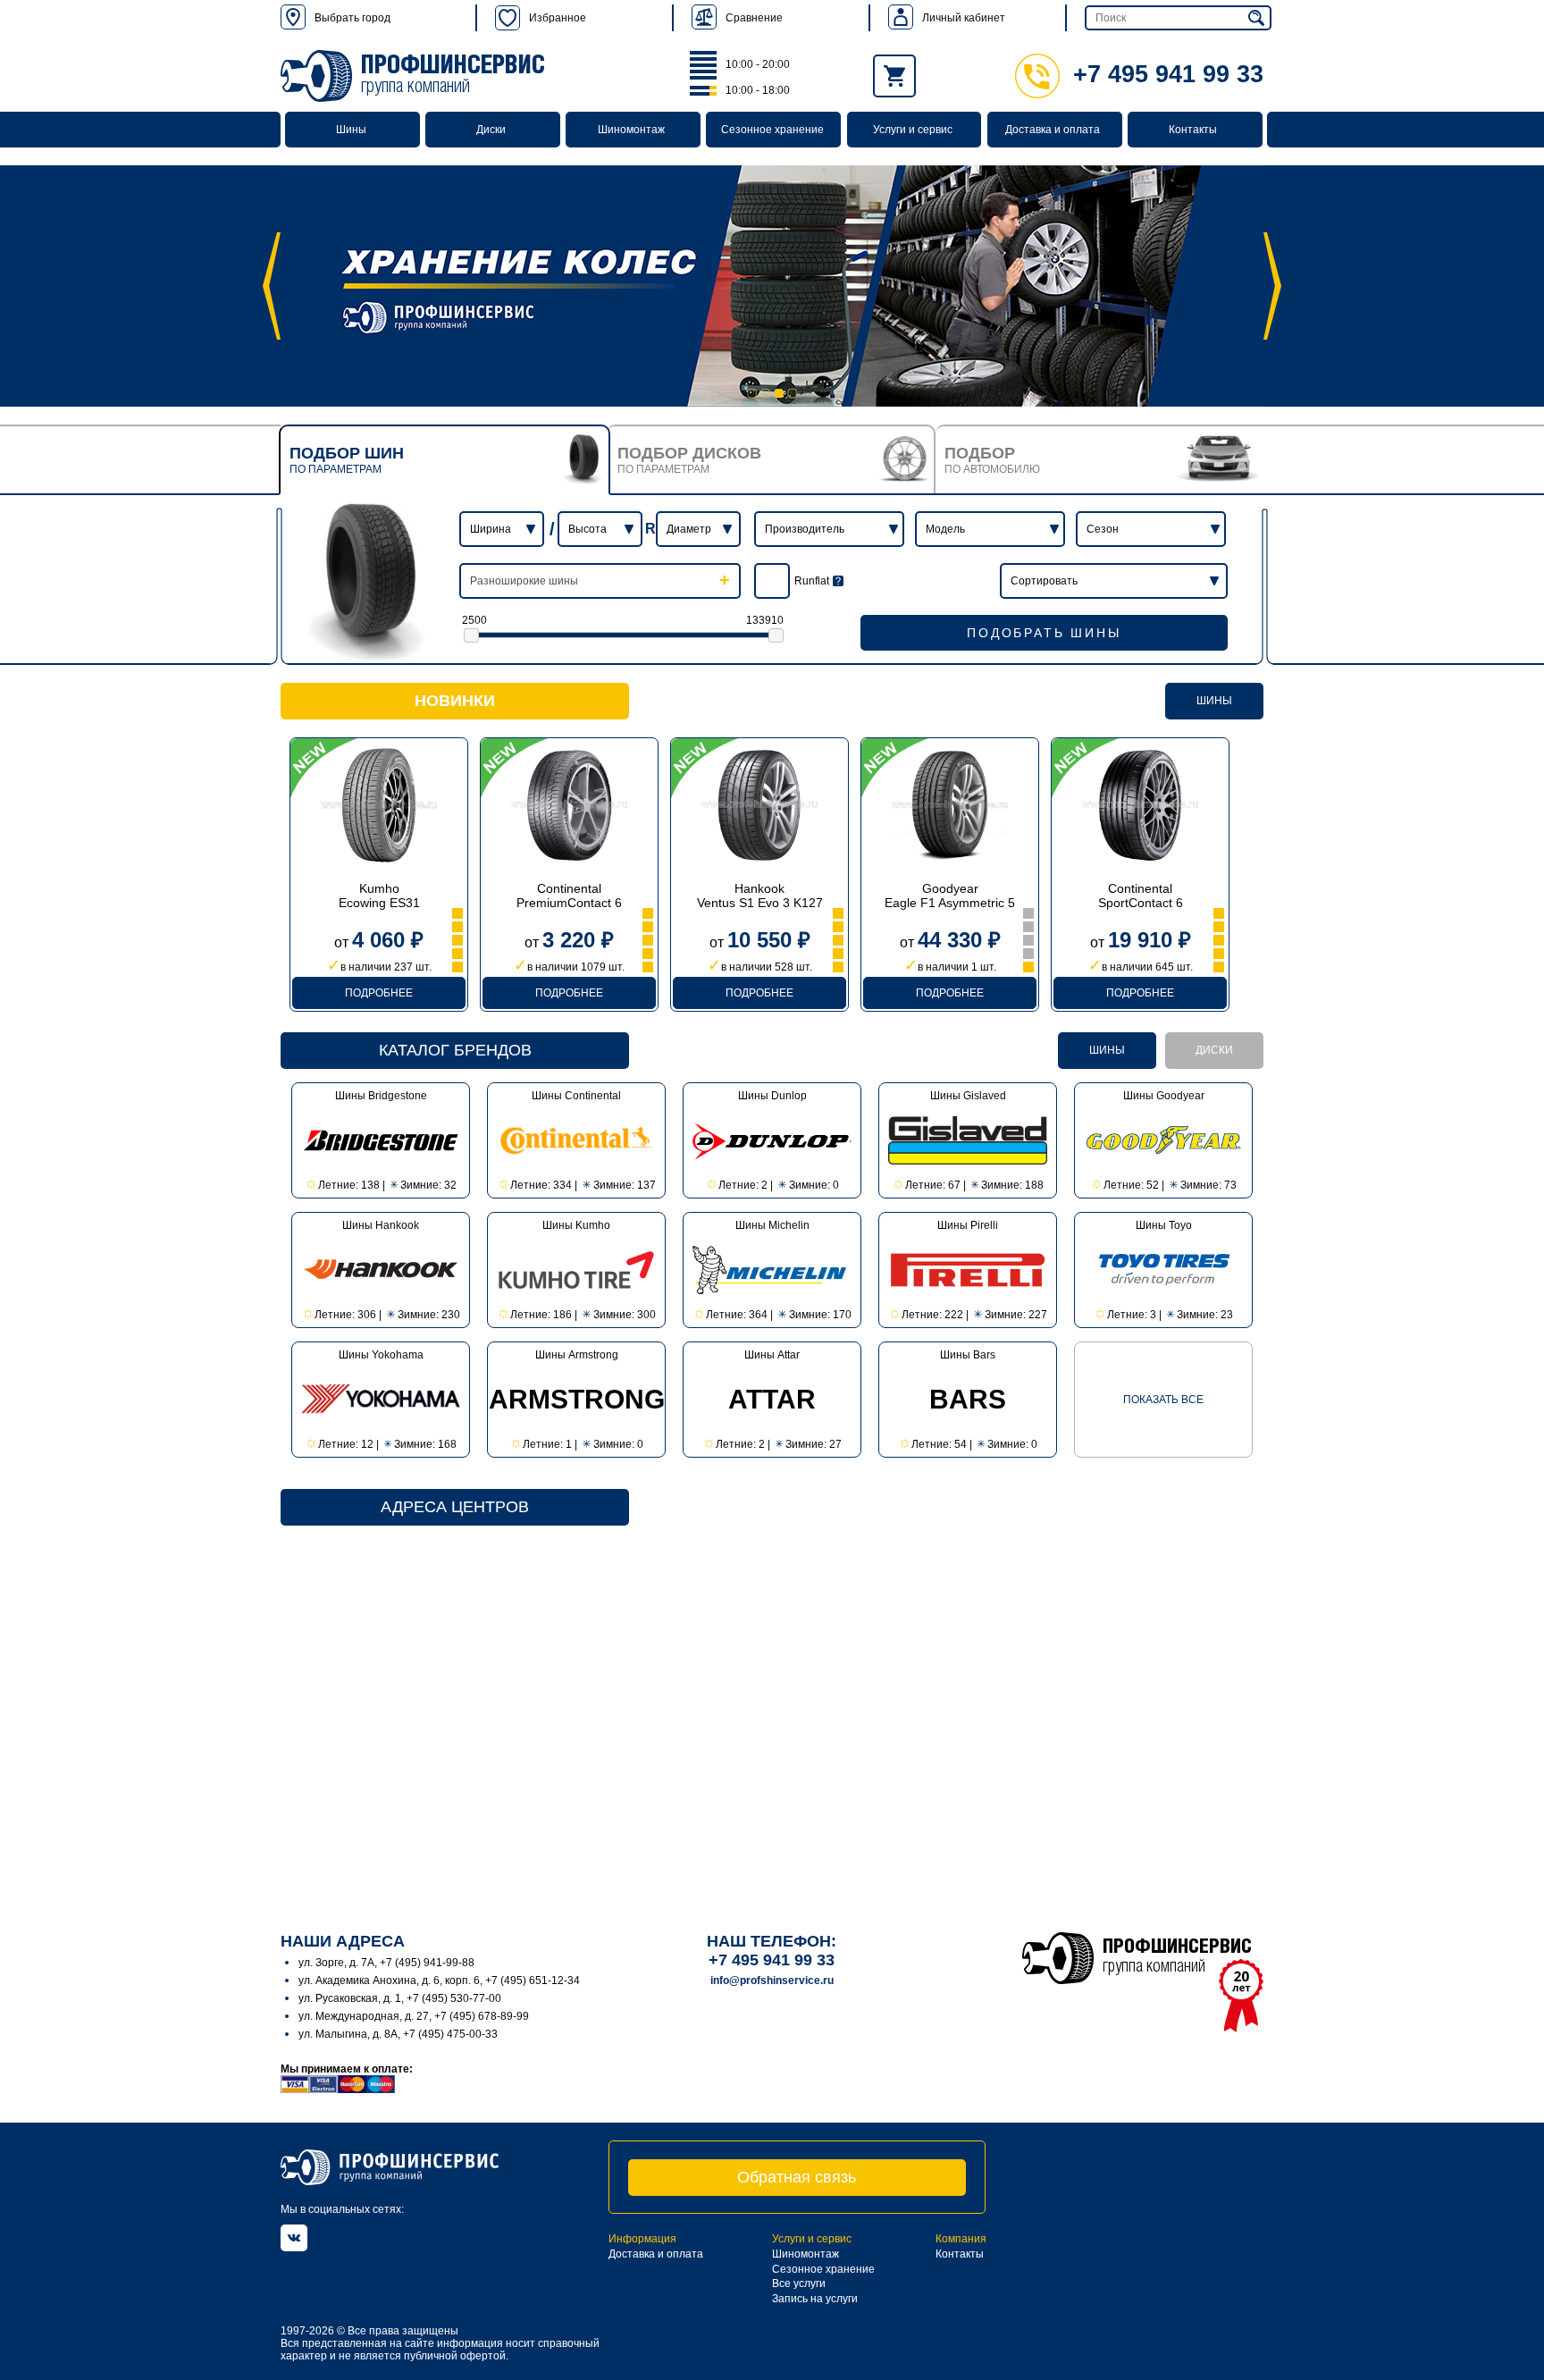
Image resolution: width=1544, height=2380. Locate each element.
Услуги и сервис (913, 130)
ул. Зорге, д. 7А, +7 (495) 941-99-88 (386, 1963)
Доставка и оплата (1053, 130)
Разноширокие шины (524, 581)
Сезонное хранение (772, 130)
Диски (491, 130)
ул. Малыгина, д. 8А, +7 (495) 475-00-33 (398, 2034)
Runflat (812, 581)
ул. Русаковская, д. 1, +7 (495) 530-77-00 (400, 1998)
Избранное (558, 18)
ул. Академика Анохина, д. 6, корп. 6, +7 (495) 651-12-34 (439, 1981)
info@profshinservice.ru (772, 1981)
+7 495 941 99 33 (1168, 74)
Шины (351, 130)
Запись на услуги (815, 2299)
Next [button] (1272, 286)
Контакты (1193, 130)
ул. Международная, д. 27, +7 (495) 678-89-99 (414, 2016)
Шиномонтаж (631, 130)
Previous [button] (272, 286)
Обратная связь (797, 2177)
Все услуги (799, 2283)
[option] (772, 286)
